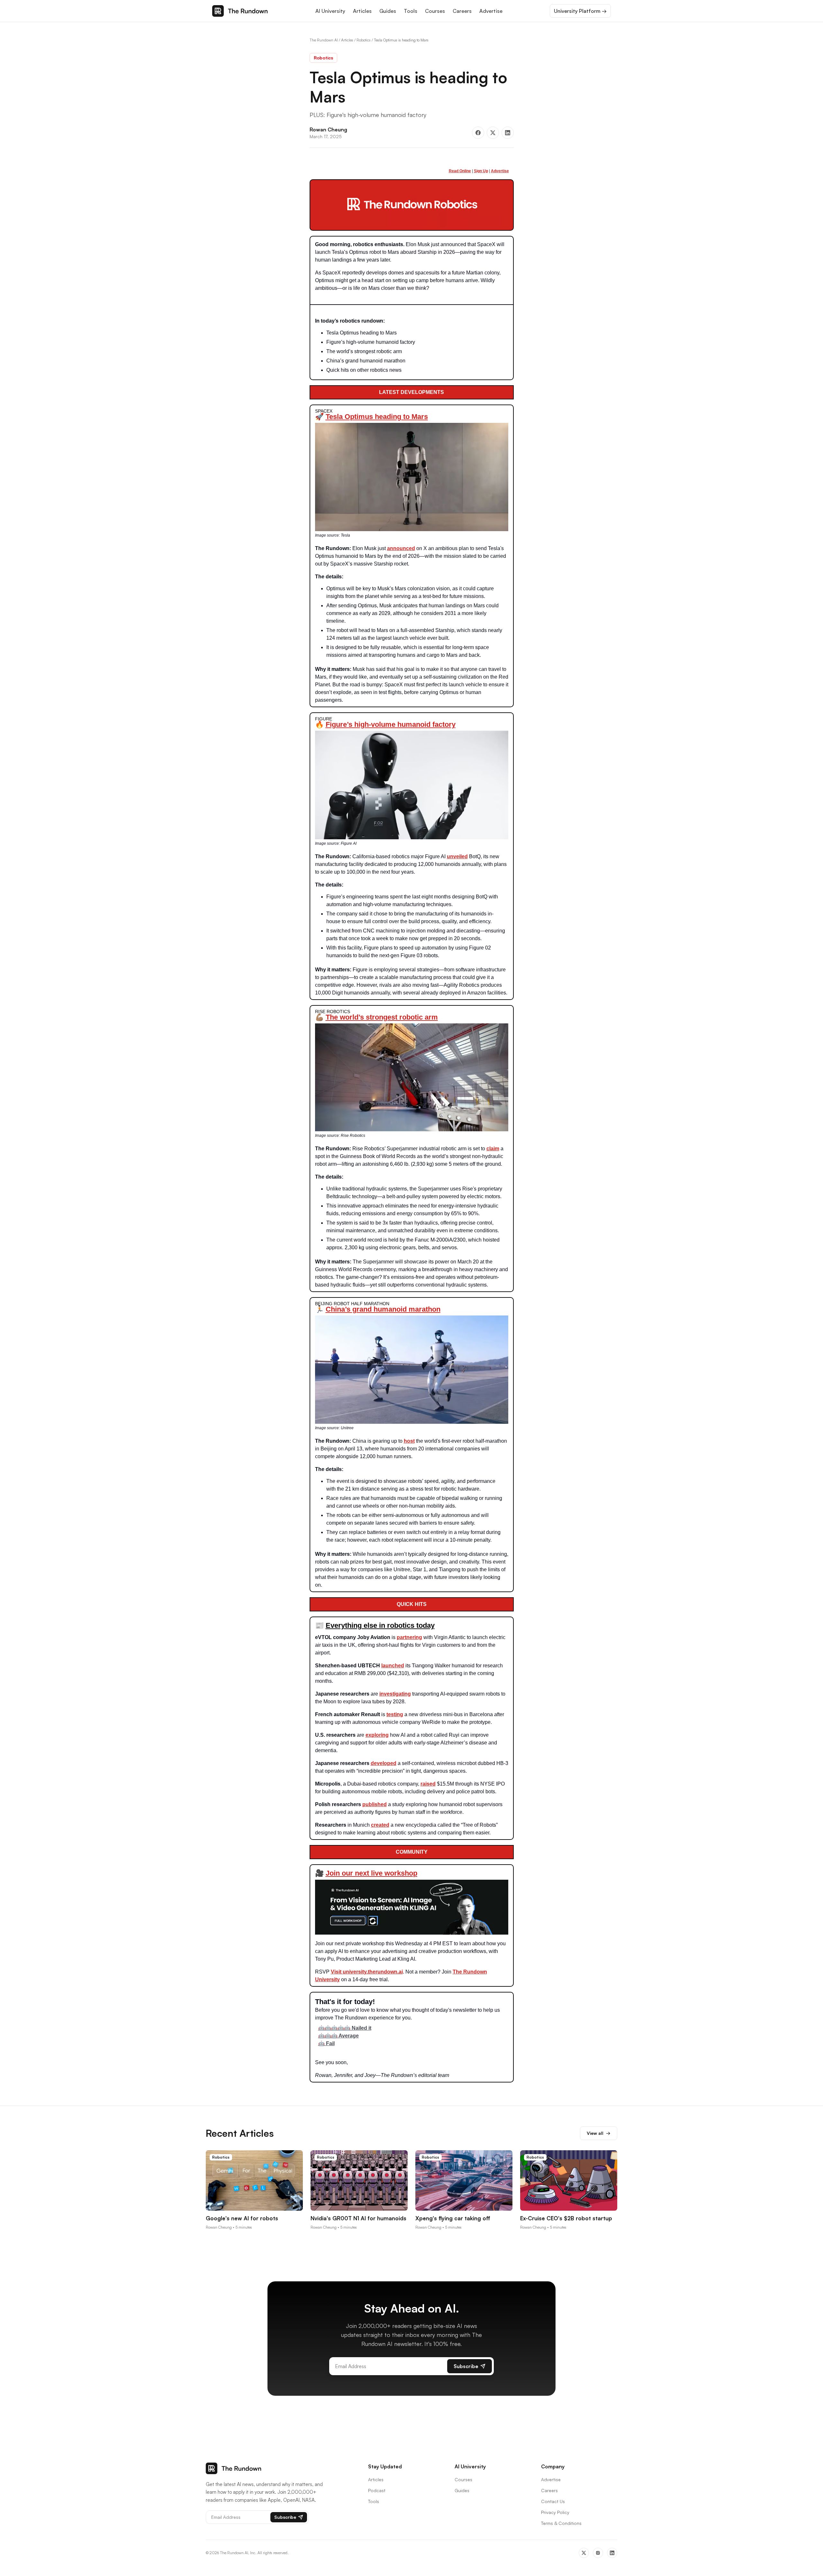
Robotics (364, 40)
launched (393, 1666)
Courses (435, 11)
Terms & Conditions (561, 2523)
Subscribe (466, 2366)
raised (428, 1784)
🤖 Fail (326, 2043)
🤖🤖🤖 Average (339, 2036)
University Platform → (580, 11)
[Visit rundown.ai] (412, 204)
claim (493, 1149)
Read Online (460, 171)
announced (401, 548)
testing (395, 1714)
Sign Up (481, 171)
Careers (462, 11)
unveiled (457, 856)
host (409, 1441)
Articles (362, 11)
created (380, 1825)
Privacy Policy (555, 2512)
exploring (377, 1735)
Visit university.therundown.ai (367, 1972)
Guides (388, 11)
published (375, 1804)
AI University (330, 11)
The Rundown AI (324, 40)
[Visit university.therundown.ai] (412, 1907)
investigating (395, 1694)
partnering (409, 1637)
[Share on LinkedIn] (508, 133)
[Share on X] (493, 133)
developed (384, 1763)
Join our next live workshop (371, 1873)
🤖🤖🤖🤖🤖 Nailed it (345, 2028)
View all (599, 2133)
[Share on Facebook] (478, 133)
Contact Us (553, 2501)
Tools (411, 11)
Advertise (491, 11)
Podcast (377, 2490)
